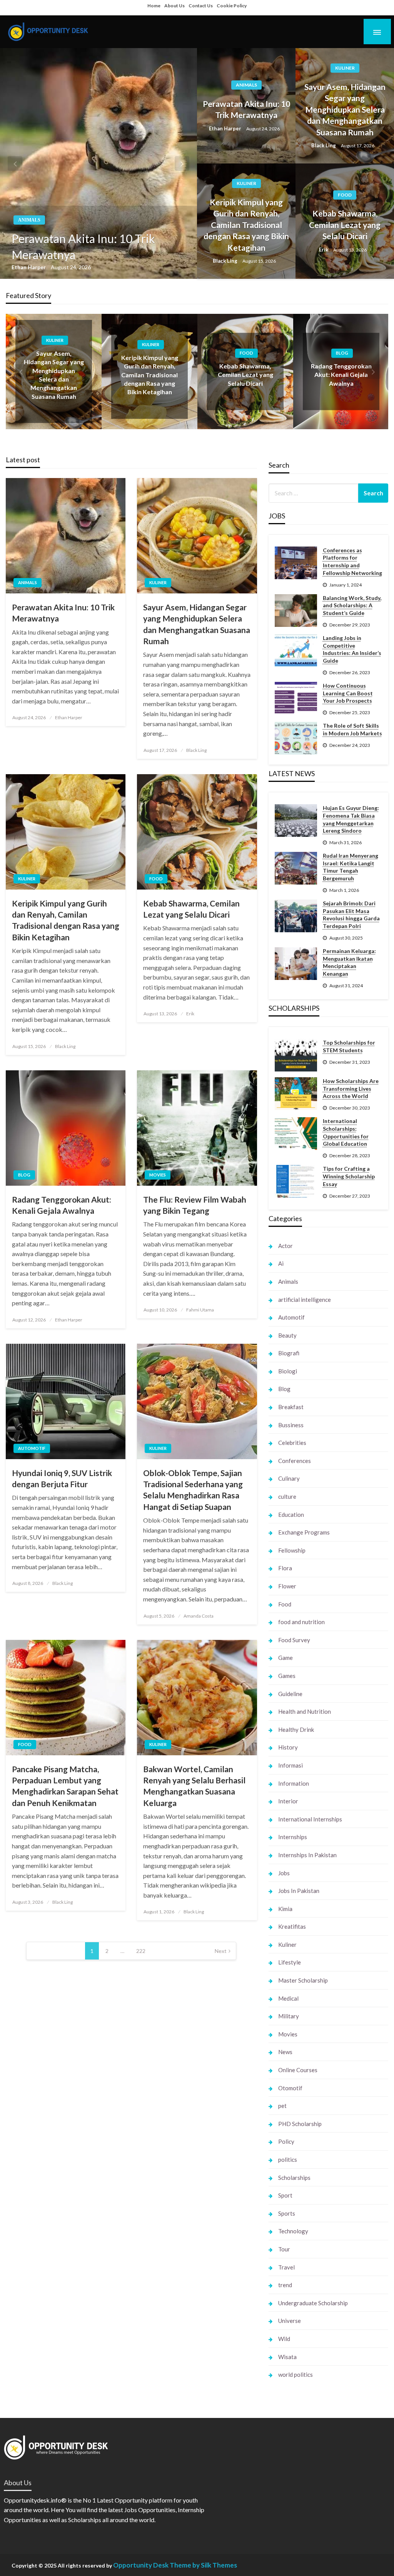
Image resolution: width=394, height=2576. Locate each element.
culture (287, 1496)
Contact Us (201, 6)
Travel (286, 2267)
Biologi (288, 1371)
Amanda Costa (199, 1616)
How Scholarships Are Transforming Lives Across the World (351, 1088)
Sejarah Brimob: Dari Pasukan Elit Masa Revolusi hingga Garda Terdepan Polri (351, 915)
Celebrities (292, 1443)
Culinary (289, 1478)
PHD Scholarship (300, 2124)
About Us (174, 6)
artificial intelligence (305, 1300)
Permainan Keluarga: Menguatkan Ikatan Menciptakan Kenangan (349, 962)
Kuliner (345, 68)
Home (154, 6)
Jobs (284, 1873)
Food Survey (294, 1640)
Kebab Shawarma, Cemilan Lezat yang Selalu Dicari (345, 225)
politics (288, 2159)
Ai (281, 1263)
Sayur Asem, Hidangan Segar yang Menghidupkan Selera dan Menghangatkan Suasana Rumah (345, 109)
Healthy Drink (296, 1730)
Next (221, 1951)
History (288, 1747)
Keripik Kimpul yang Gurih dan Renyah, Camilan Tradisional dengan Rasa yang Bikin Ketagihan (246, 225)
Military (289, 2016)
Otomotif (290, 2088)
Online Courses (298, 2070)
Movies (158, 1175)
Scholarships (294, 2178)
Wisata (287, 2357)
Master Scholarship (303, 1980)
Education (291, 1515)
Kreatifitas (292, 1926)
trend (285, 2285)
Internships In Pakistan (307, 1855)
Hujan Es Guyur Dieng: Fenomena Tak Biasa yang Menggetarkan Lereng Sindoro (351, 819)
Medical (288, 1998)
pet (282, 2106)
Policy (286, 2141)
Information (294, 1783)
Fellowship (292, 1550)
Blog (342, 353)
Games (287, 1676)
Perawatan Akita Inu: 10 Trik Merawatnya (83, 247)
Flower (287, 1586)
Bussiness (291, 1425)
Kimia (285, 1909)
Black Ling (324, 145)
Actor (285, 1246)
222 (141, 1951)
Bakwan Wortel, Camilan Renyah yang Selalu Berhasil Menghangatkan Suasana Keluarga (194, 1786)
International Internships (310, 1819)
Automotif (32, 1448)
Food (345, 195)
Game (285, 1658)
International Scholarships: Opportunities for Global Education (346, 1132)
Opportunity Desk (141, 2565)
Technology (293, 2231)
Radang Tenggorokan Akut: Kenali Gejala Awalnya (341, 375)
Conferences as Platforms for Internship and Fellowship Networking (352, 562)
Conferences (295, 1461)
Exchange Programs (304, 1532)
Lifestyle (290, 1962)
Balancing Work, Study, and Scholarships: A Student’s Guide (352, 605)
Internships (293, 1837)
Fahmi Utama (200, 1310)
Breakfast (291, 1407)
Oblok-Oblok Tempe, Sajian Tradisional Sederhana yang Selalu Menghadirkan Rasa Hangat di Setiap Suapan (193, 1490)
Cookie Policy (232, 6)
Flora (285, 1568)
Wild (284, 2339)
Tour (284, 2249)
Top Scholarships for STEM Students (349, 1046)
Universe (290, 2321)
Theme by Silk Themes (203, 2565)
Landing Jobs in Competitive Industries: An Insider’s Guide (352, 649)
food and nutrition (301, 1622)
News (285, 2052)
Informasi (290, 1765)
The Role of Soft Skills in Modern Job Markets (352, 729)
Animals (29, 220)
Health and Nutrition (305, 1711)
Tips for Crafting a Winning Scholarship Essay (349, 1176)
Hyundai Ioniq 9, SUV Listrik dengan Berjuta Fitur (62, 1478)
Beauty (287, 1335)
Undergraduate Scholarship (313, 2303)
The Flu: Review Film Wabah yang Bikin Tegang (195, 1205)
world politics (295, 2374)
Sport (285, 2195)
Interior (288, 1801)
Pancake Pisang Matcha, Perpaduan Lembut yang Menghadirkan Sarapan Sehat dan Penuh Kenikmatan (65, 1786)
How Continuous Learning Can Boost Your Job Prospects (348, 693)
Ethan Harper (29, 267)
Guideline (290, 1694)
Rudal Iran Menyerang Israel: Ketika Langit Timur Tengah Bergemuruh (351, 867)
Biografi (289, 1353)
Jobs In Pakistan (299, 1891)
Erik (324, 250)
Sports (287, 2213)
